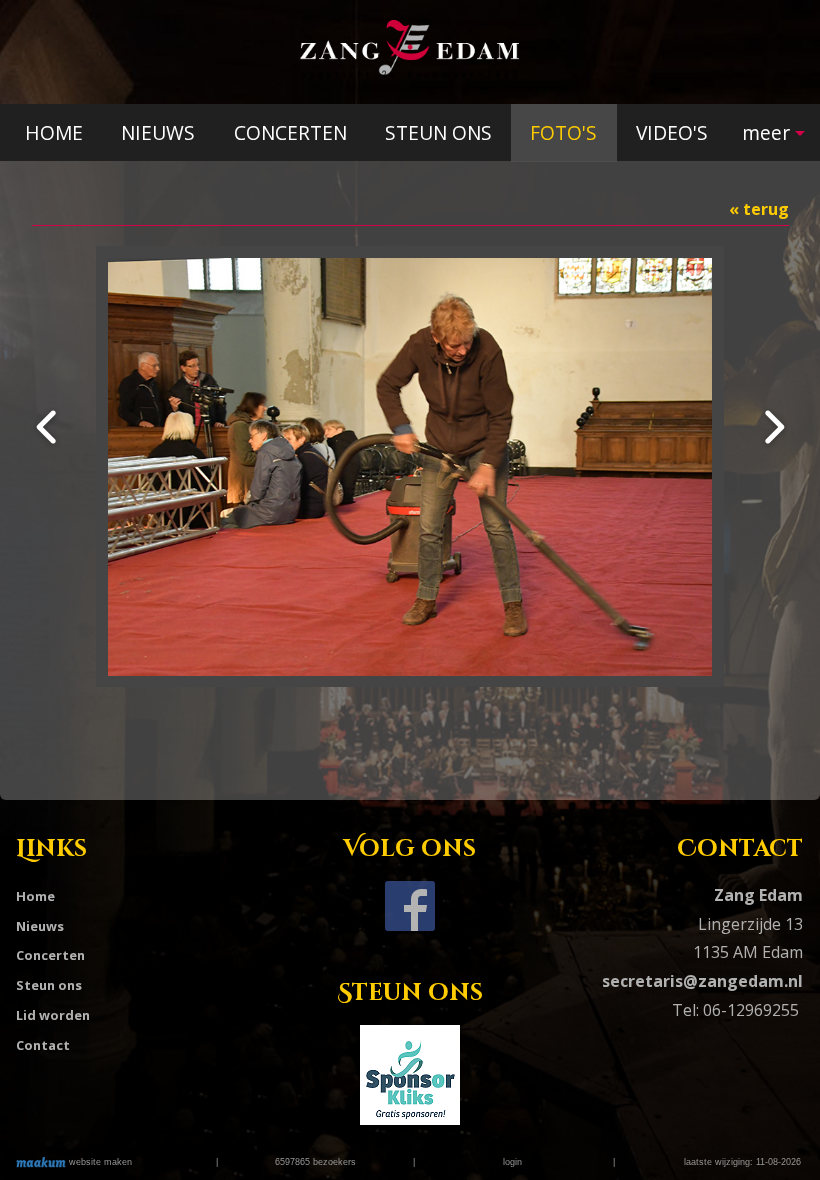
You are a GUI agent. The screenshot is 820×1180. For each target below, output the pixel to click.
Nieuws (40, 926)
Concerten (50, 955)
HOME (54, 132)
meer (766, 132)
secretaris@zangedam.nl (702, 981)
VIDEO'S (672, 132)
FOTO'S (563, 132)
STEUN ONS (438, 132)
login (512, 1162)
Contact (43, 1045)
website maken (99, 1162)
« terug (759, 209)
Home (35, 896)
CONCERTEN (290, 132)
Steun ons (49, 985)
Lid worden (53, 1015)
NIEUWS (158, 132)
